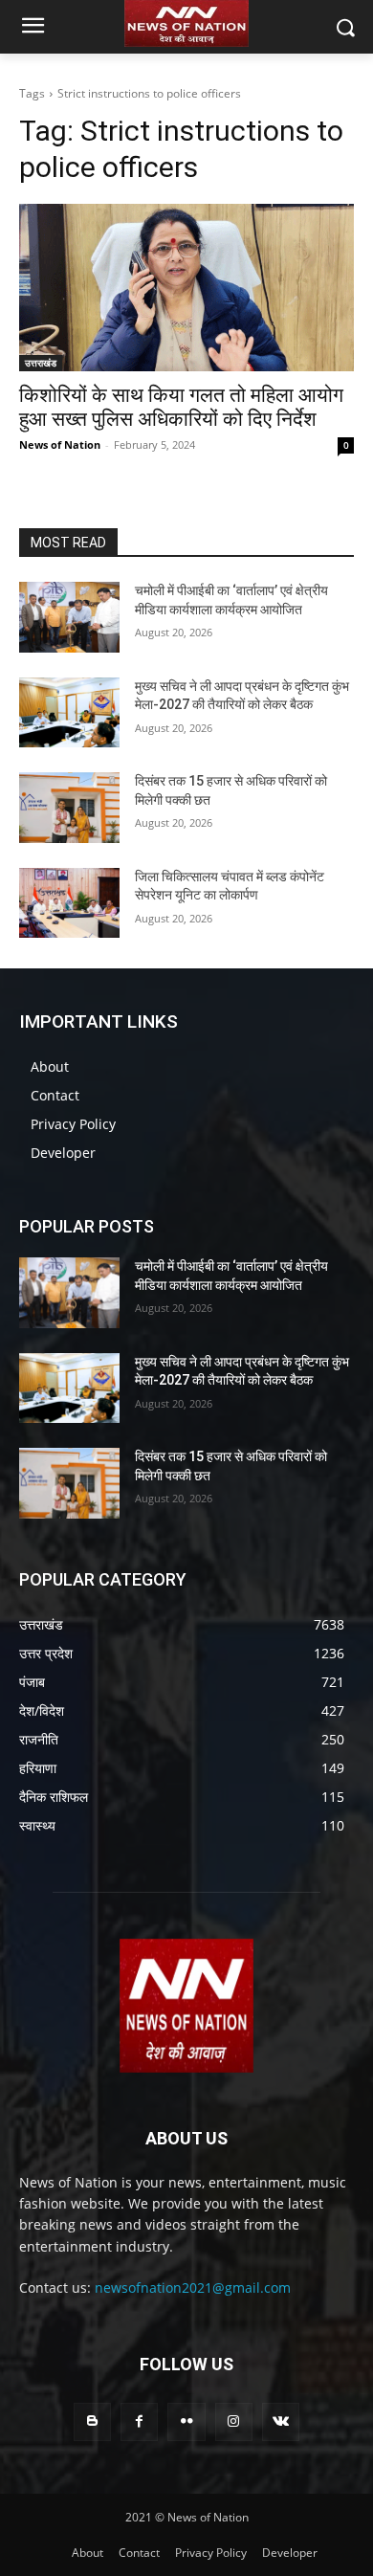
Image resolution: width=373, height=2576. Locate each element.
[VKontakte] (281, 2421)
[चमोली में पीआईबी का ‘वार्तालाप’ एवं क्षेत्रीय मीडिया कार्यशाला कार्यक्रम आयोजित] (69, 617)
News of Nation (60, 444)
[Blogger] (92, 2421)
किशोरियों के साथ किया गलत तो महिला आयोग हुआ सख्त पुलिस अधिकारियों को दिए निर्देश (181, 407)
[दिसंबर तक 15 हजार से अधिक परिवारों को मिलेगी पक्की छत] (69, 808)
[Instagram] (234, 2421)
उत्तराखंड (41, 363)
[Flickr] (186, 2421)
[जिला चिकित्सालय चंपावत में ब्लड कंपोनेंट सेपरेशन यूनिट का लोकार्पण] (69, 903)
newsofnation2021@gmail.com (193, 2287)
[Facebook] (139, 2421)
